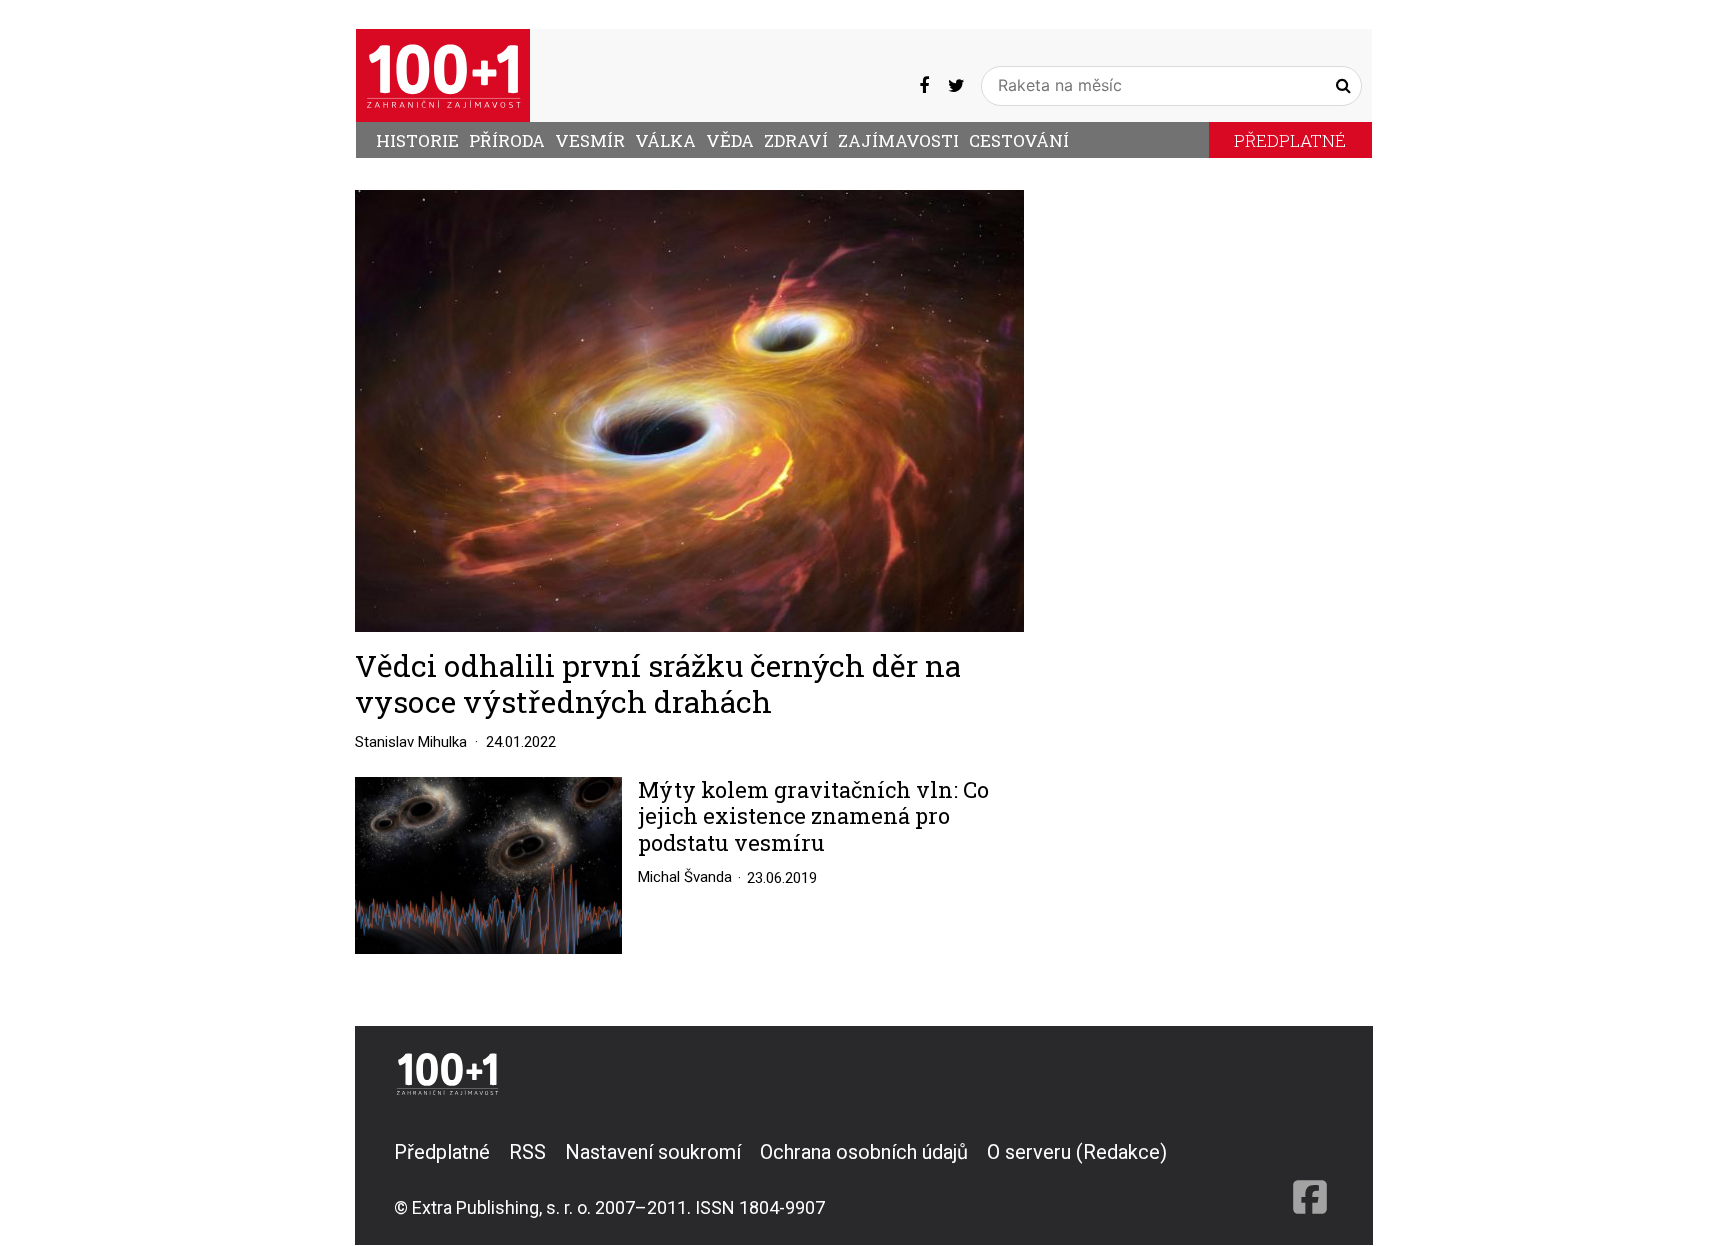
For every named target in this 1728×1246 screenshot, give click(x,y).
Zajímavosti (898, 140)
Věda (730, 140)
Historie (417, 140)
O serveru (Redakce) (1077, 1152)
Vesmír (590, 140)
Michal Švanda (685, 877)
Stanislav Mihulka (411, 742)
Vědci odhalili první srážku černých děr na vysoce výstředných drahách (658, 683)
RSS (527, 1152)
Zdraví (796, 140)
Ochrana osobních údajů (864, 1152)
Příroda (507, 140)
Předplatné (1290, 140)
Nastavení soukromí (653, 1152)
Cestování (1019, 140)
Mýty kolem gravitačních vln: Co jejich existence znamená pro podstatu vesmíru (813, 816)
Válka (665, 140)
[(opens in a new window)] (924, 85)
